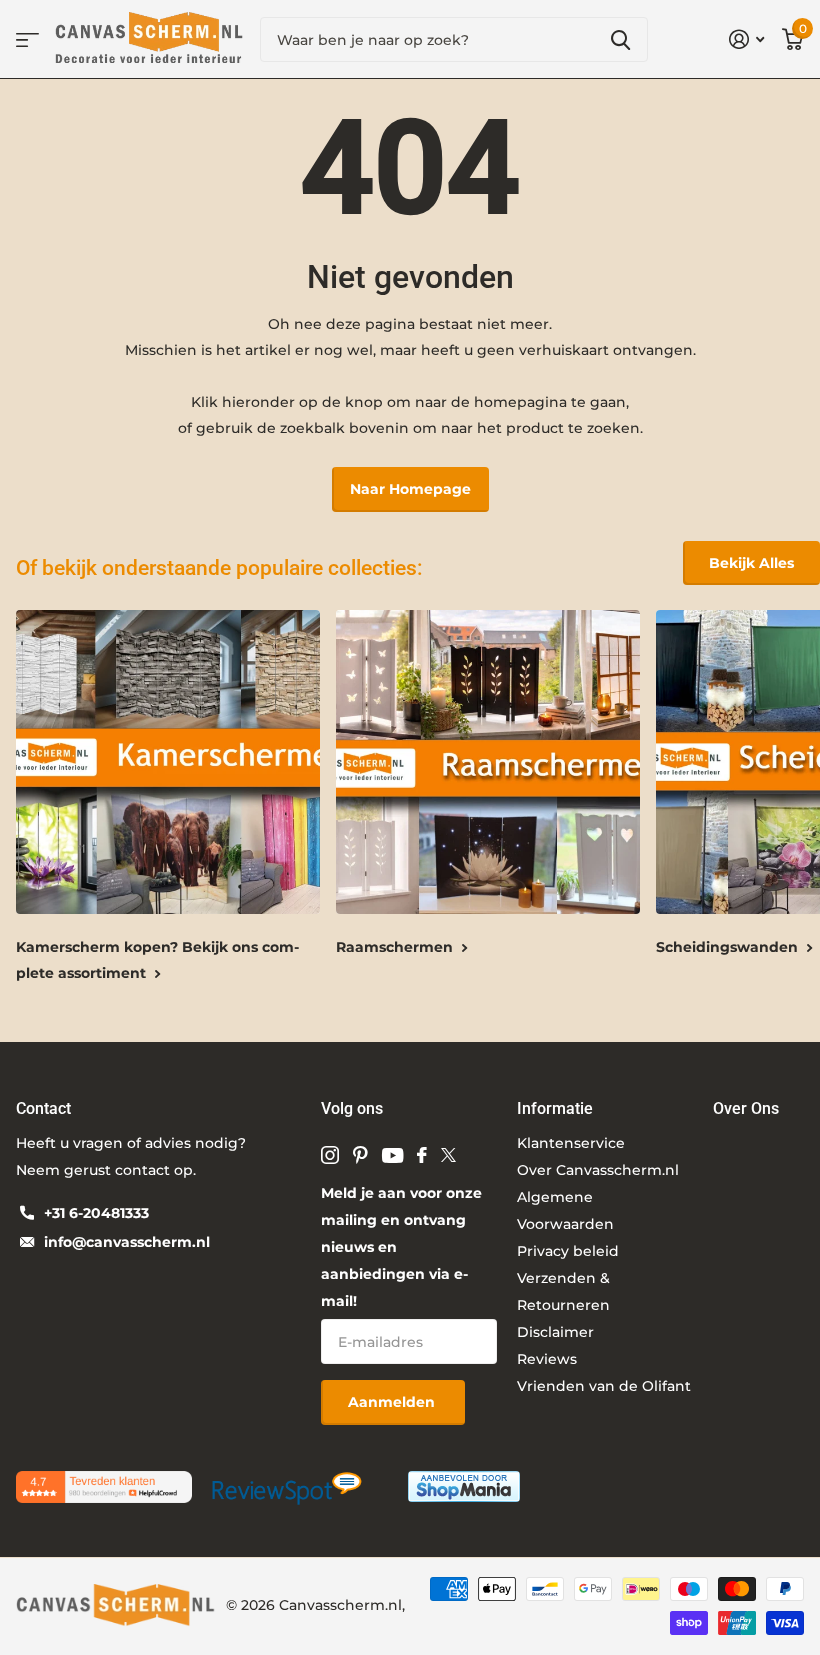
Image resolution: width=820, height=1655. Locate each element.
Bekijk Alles (751, 563)
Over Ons (746, 1108)
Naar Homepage (410, 489)
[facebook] (422, 1155)
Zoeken (620, 39)
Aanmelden (393, 1402)
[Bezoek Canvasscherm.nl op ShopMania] (464, 1485)
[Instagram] (330, 1155)
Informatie (555, 1108)
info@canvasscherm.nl (127, 1242)
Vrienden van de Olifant (604, 1386)
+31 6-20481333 (96, 1213)
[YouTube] (392, 1155)
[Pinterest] (360, 1155)
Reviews (547, 1359)
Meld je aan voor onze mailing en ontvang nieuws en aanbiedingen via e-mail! (401, 1247)
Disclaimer (555, 1332)
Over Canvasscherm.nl (598, 1170)
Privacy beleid (568, 1251)
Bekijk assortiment (27, 39)
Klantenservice (571, 1143)
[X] (448, 1155)
